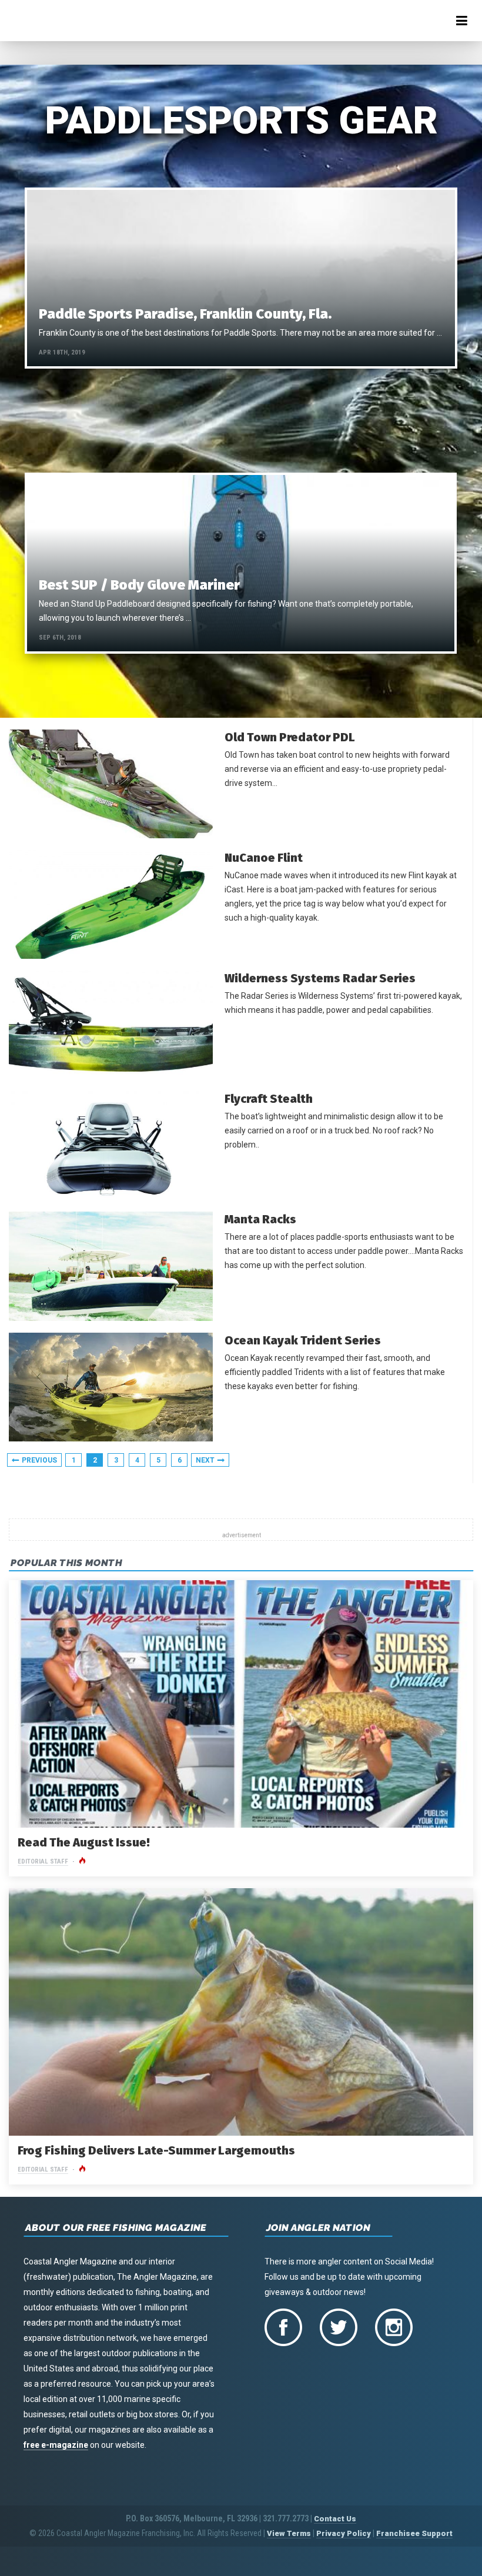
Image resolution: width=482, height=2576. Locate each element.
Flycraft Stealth (269, 1099)
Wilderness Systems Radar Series (320, 978)
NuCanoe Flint (264, 858)
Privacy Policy (344, 2533)
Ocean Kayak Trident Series (303, 1340)
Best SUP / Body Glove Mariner (139, 585)
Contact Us (335, 2519)
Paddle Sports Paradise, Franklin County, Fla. (185, 314)
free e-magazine (56, 2445)
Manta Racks (260, 1219)
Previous (39, 1460)
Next (205, 1460)
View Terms (289, 2533)
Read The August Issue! (84, 1842)
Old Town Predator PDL (290, 737)
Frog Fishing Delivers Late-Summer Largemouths (156, 2150)
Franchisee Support (414, 2533)
